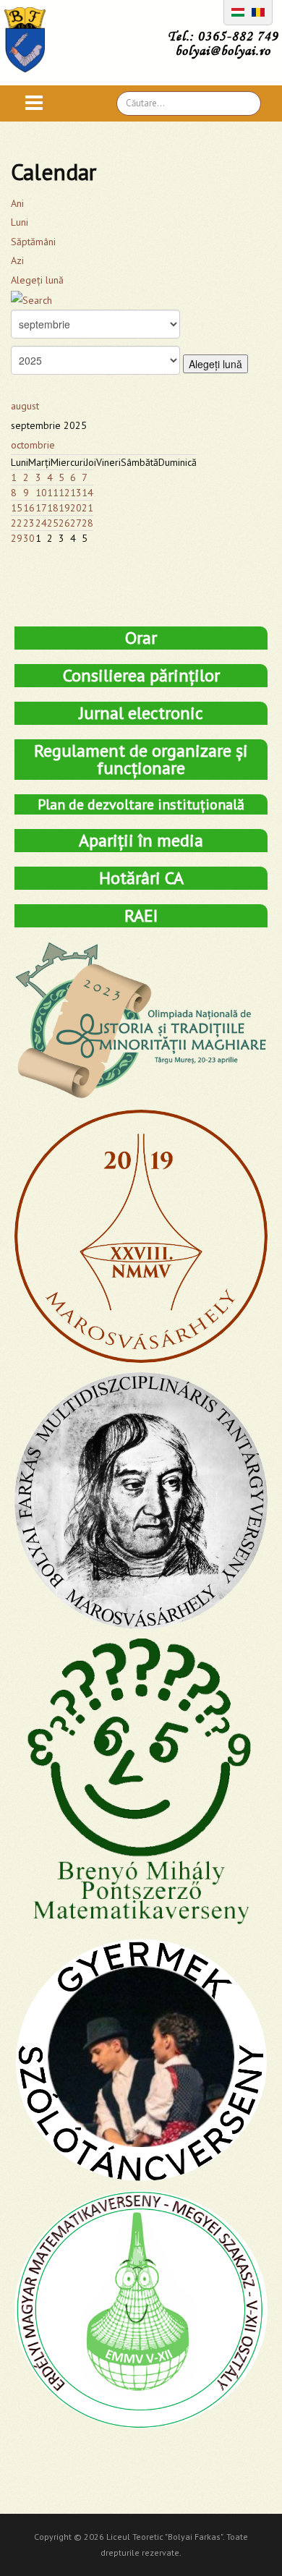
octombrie (33, 445)
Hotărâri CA (141, 878)
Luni (20, 222)
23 (29, 523)
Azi (17, 260)
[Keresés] (31, 299)
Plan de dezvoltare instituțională (141, 804)
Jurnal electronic (141, 713)
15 (17, 508)
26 (64, 523)
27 (76, 523)
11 (53, 493)
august (25, 406)
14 (87, 493)
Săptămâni (33, 242)
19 (64, 508)
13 (76, 493)
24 (41, 523)
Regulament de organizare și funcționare (141, 759)
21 (87, 508)
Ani (17, 203)
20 (76, 508)
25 (53, 523)
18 (53, 508)
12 (64, 493)
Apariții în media (141, 840)
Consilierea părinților (141, 675)
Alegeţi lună (37, 280)
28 (87, 523)
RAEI (141, 915)
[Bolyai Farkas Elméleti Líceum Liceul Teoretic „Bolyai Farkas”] (32, 40)
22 (17, 523)
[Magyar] (238, 11)
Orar (141, 638)
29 (17, 538)
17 (41, 508)
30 (29, 538)
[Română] (258, 11)
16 (29, 508)
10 (41, 493)
